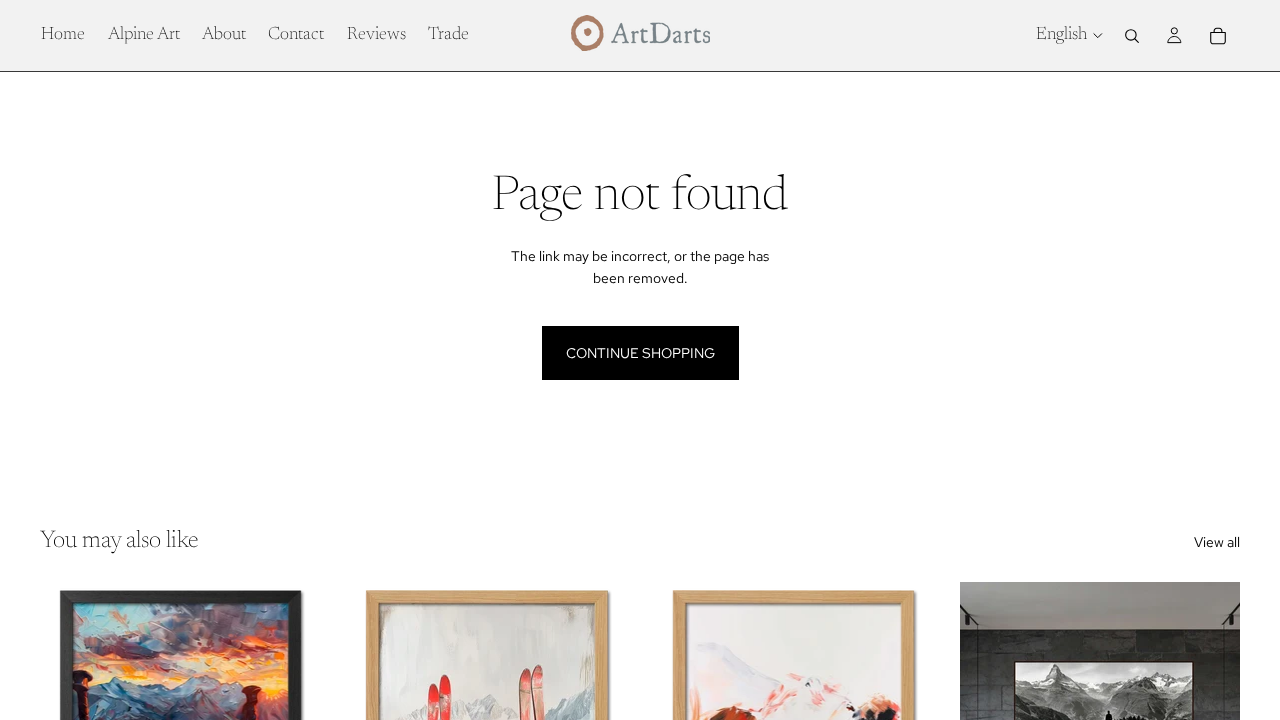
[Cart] (1218, 36)
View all (1217, 542)
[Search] (1132, 36)
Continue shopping (640, 353)
